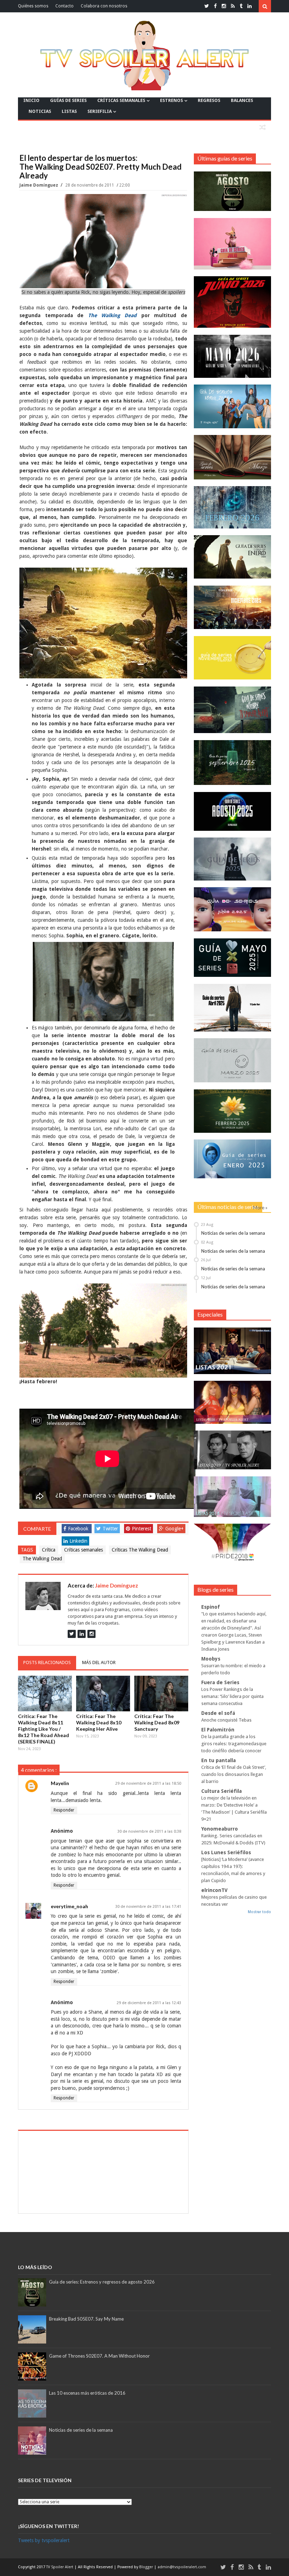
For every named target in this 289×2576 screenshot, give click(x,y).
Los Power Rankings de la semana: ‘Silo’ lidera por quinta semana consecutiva (232, 1696)
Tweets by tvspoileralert (44, 2540)
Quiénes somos (33, 6)
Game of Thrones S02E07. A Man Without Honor (99, 2356)
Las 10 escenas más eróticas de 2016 (87, 2393)
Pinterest (142, 1529)
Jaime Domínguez (39, 185)
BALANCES (242, 100)
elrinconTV (214, 1890)
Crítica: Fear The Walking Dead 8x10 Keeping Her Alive (99, 1722)
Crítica (49, 1550)
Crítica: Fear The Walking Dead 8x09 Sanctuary (157, 1722)
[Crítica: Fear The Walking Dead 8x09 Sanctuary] (161, 1694)
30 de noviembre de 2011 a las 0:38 (149, 1831)
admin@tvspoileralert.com (182, 2567)
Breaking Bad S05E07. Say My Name (86, 2319)
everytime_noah (69, 1906)
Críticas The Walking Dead (140, 1550)
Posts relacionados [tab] (47, 1662)
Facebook (78, 1529)
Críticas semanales (84, 1550)
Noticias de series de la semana (233, 1233)
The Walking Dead (42, 1559)
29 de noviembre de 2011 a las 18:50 (148, 1783)
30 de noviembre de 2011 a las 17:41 (148, 1907)
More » (260, 1208)
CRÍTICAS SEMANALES (121, 100)
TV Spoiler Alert (60, 2567)
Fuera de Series (220, 1682)
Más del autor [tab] (99, 1662)
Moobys (211, 1659)
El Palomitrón (218, 1730)
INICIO (31, 100)
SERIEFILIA (100, 111)
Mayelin (60, 1783)
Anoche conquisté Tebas (226, 1720)
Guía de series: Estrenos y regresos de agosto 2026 (102, 2282)
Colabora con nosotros (104, 6)
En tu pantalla (219, 1760)
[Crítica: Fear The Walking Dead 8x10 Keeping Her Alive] (103, 1694)
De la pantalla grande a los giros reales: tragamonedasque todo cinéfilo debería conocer (234, 1744)
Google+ (174, 1529)
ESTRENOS (171, 100)
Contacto (64, 6)
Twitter (110, 1529)
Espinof (211, 1607)
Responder (64, 1810)
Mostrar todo (259, 1912)
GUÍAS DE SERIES (68, 100)
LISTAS (69, 111)
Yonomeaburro (220, 1829)
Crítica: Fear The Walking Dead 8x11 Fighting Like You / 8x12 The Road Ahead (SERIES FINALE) (44, 1729)
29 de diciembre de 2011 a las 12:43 (149, 2003)
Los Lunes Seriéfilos (226, 1852)
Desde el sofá (218, 1713)
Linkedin (78, 1541)
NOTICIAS (40, 111)
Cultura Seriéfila (222, 1791)
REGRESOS (209, 100)
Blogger (147, 2567)
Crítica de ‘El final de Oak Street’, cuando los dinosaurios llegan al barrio (234, 1774)
